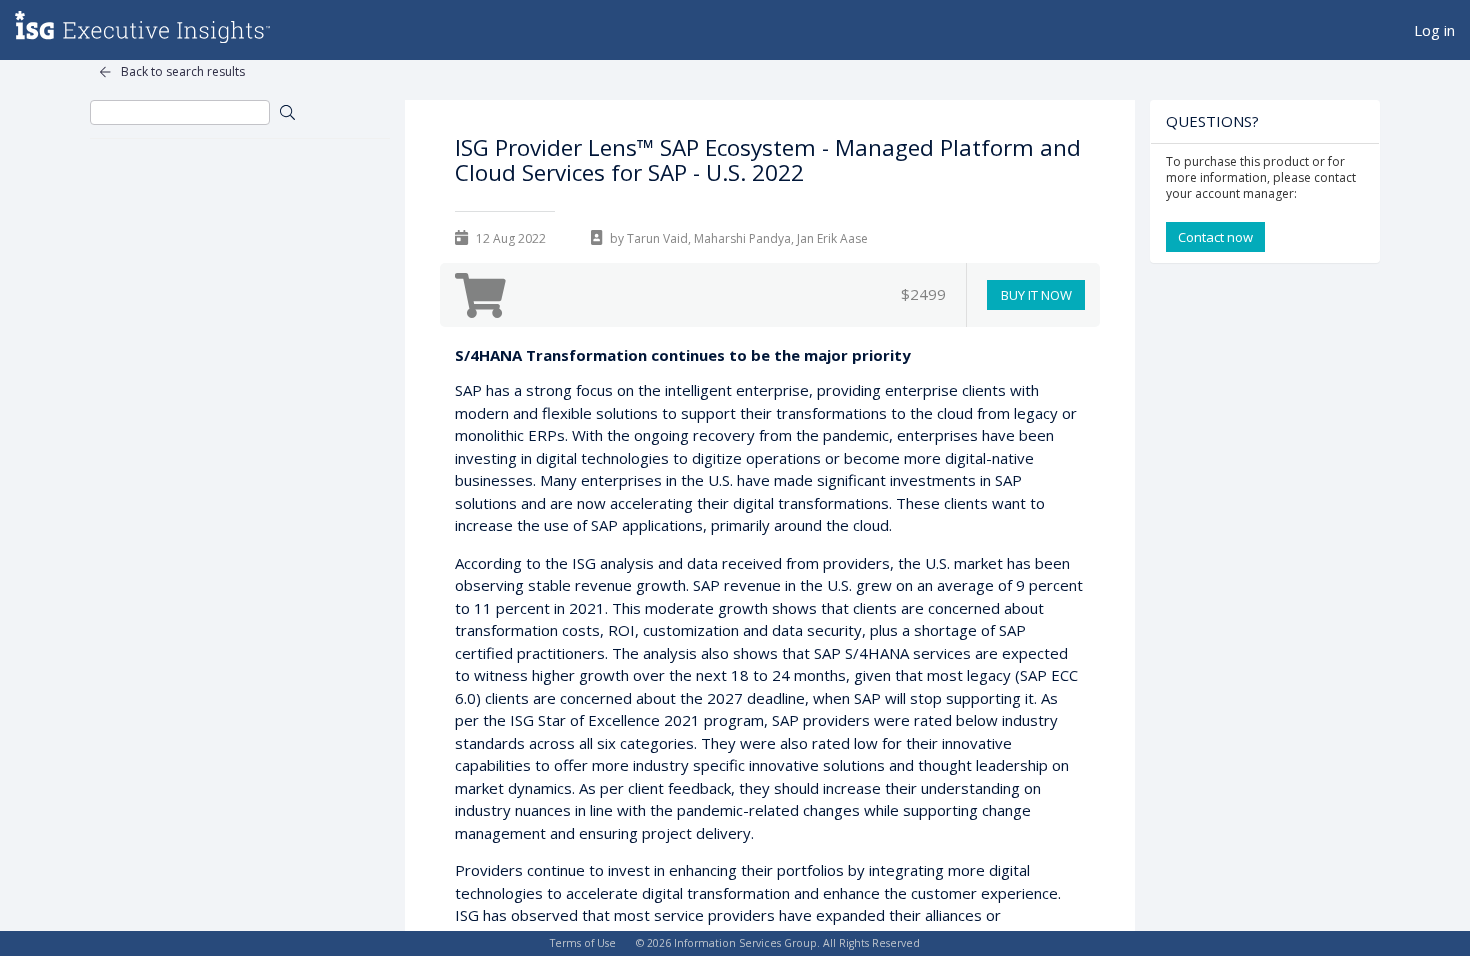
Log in (1434, 30)
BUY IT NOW (1036, 295)
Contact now (1215, 237)
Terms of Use (583, 943)
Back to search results (183, 71)
